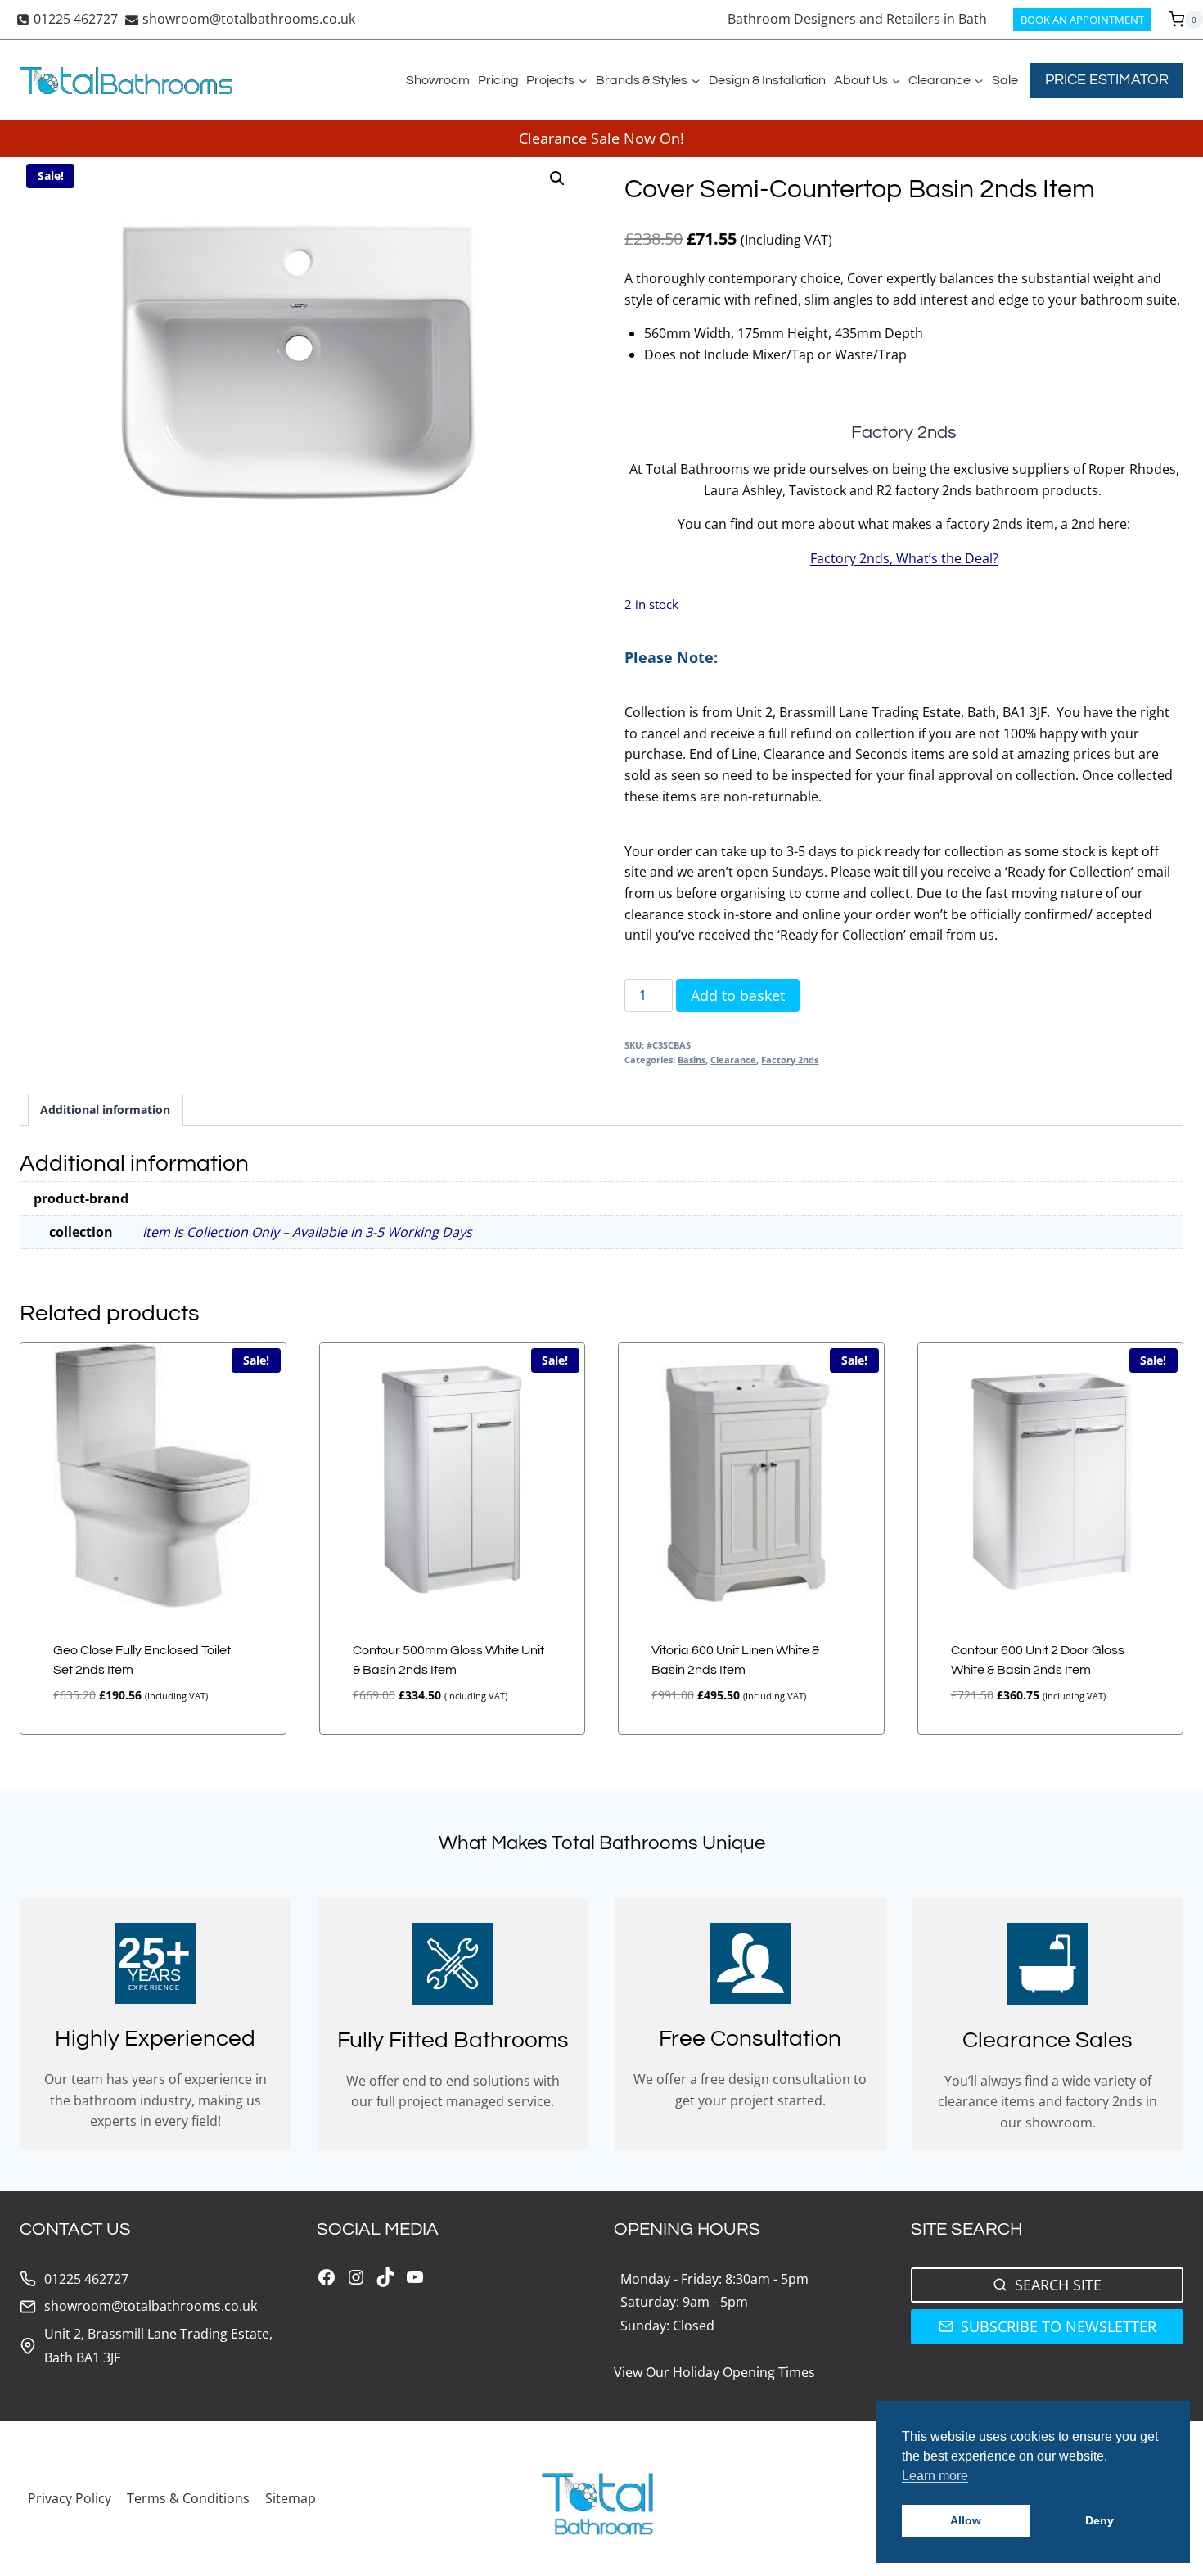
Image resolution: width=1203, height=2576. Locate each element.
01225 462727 (86, 2279)
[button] (557, 178)
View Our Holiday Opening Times (714, 2372)
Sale (1005, 80)
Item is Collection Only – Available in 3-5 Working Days (307, 1232)
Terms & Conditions (188, 2498)
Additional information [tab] (105, 1110)
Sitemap (291, 2498)
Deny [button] (1099, 2520)
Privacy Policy (70, 2498)
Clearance (733, 1060)
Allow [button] (966, 2520)
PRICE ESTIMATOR (1107, 80)
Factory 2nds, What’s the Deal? (904, 558)
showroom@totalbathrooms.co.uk (151, 2306)
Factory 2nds (790, 1060)
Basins (692, 1060)
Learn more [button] (935, 2476)
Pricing (498, 80)
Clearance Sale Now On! (601, 138)
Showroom (438, 80)
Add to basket (738, 995)
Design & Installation (767, 80)
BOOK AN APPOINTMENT (1082, 20)
